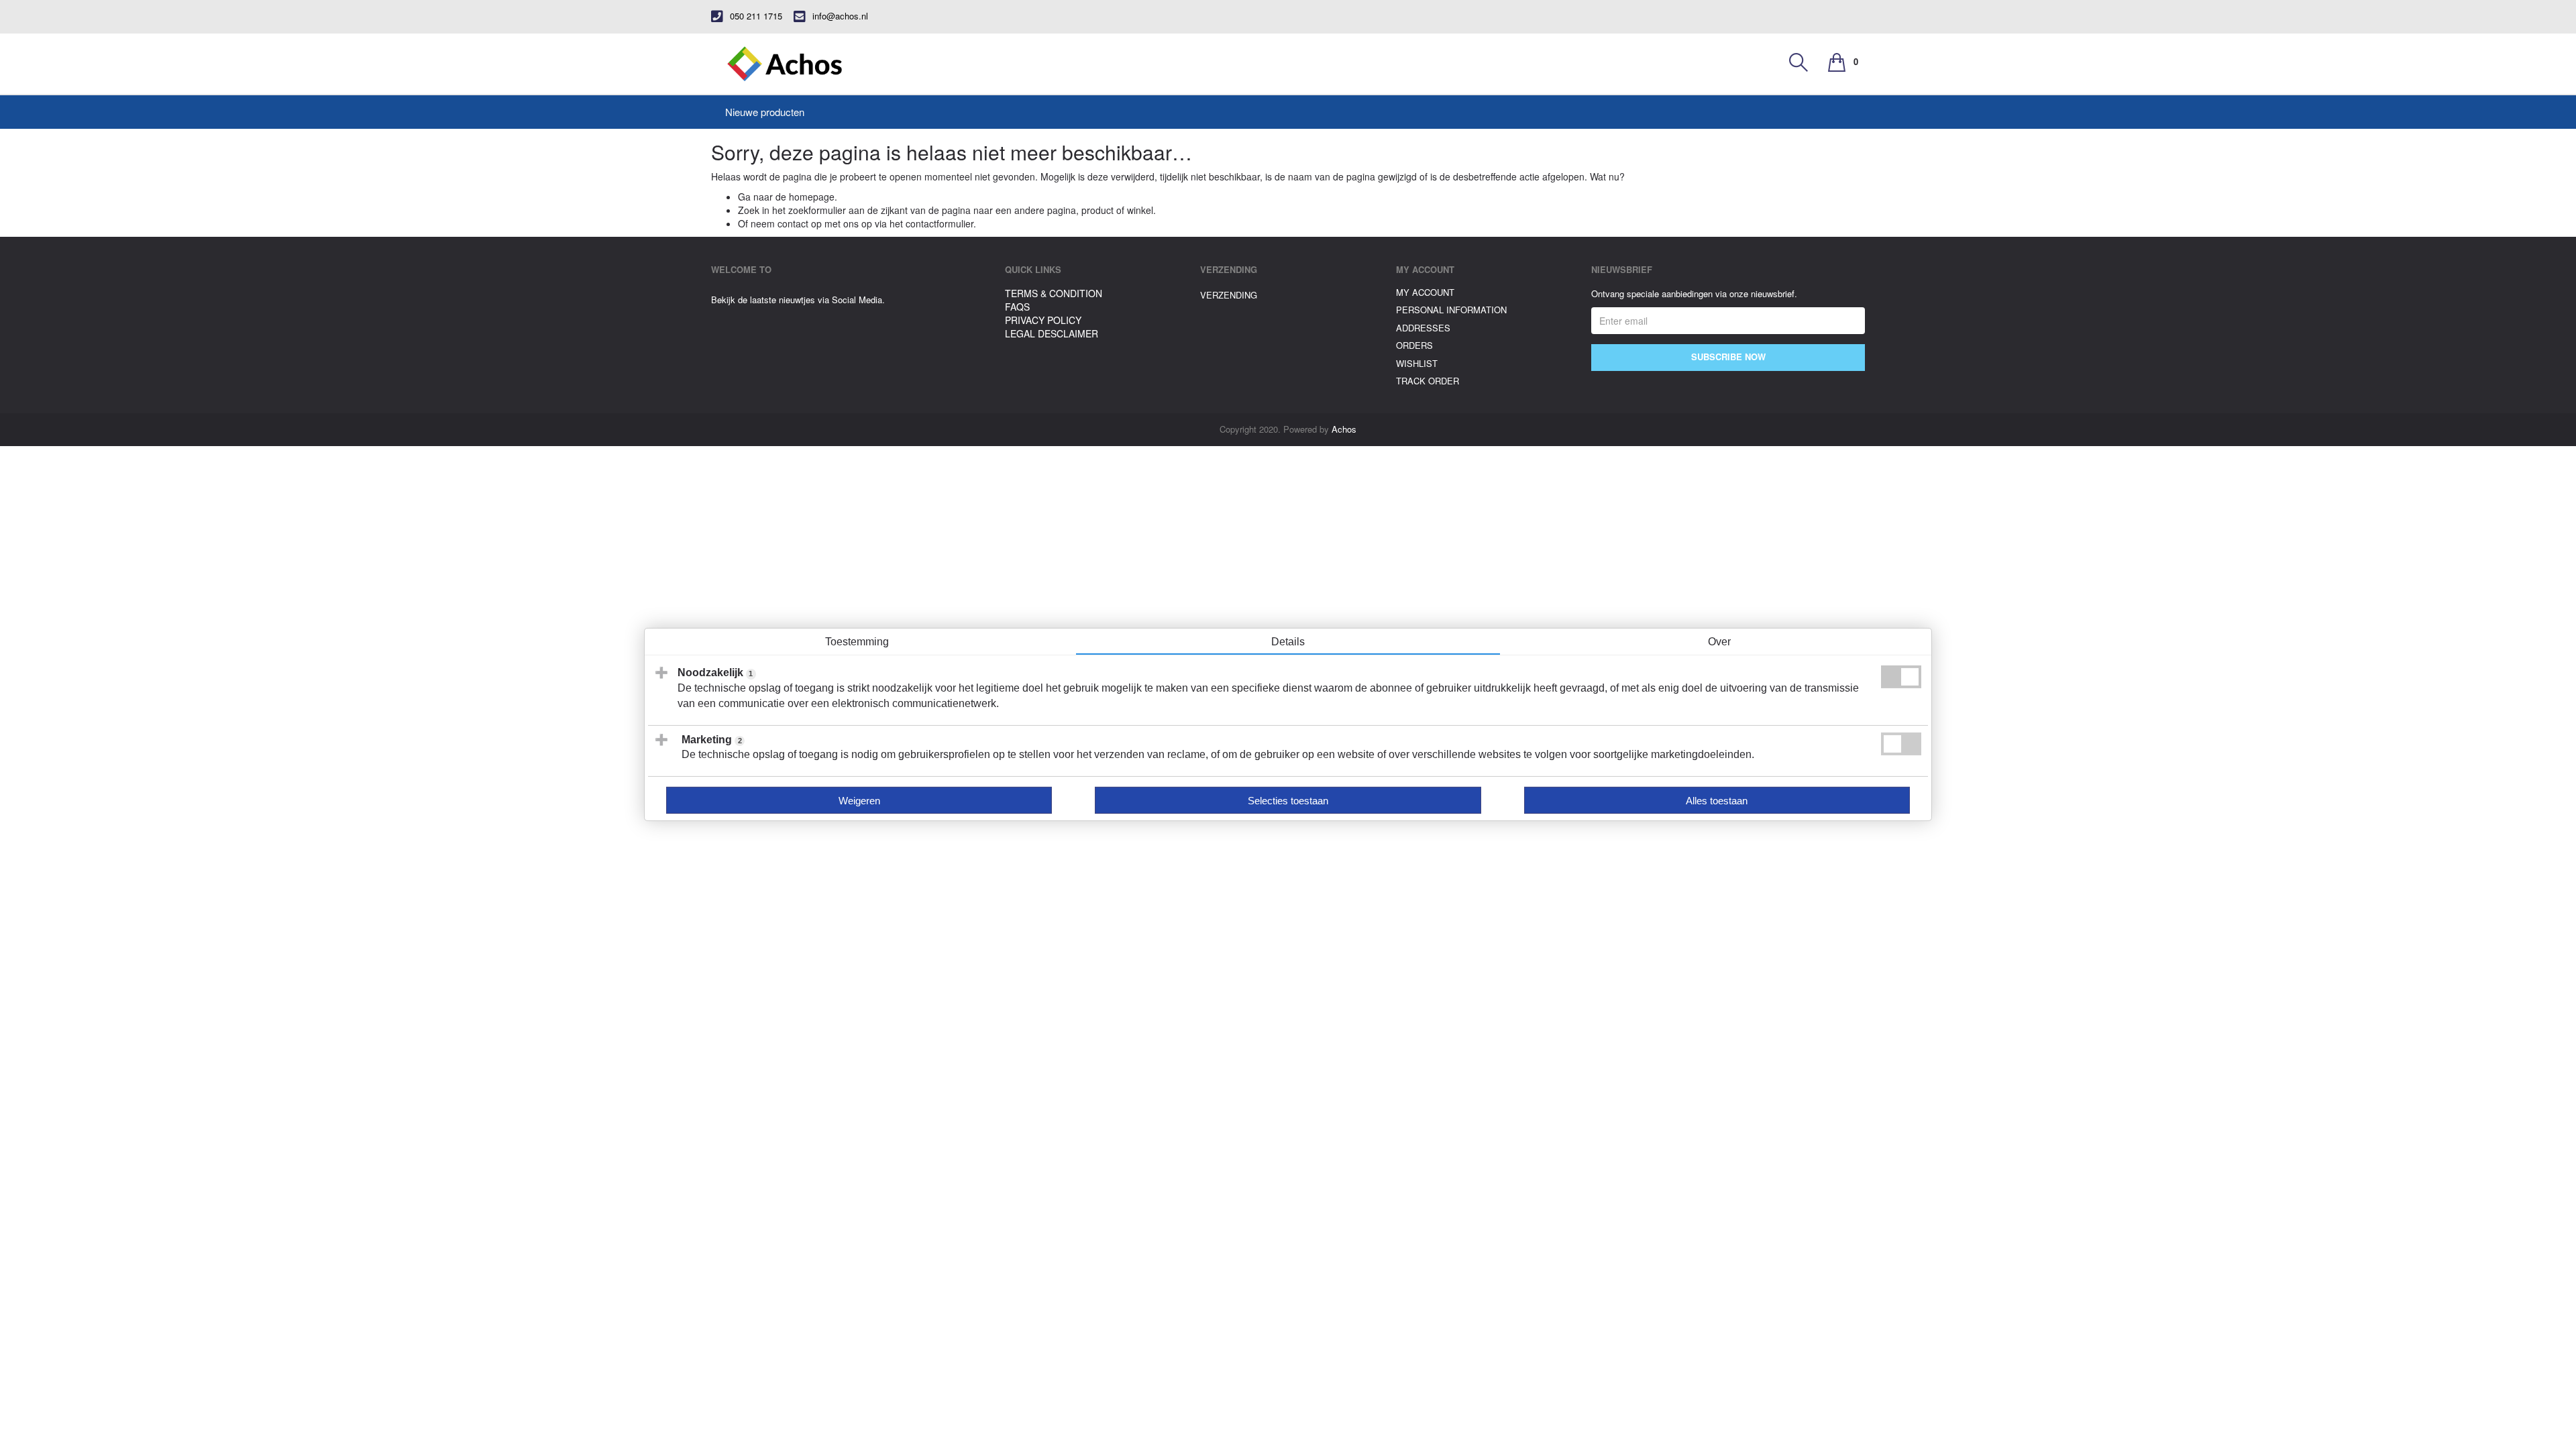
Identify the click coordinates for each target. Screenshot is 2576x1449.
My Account (1425, 292)
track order (1428, 381)
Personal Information (1451, 310)
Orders (1414, 345)
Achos (1344, 429)
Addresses (1423, 328)
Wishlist (1417, 363)
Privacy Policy (1043, 320)
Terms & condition (1054, 293)
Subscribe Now (1728, 357)
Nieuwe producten (765, 112)
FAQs (1017, 307)
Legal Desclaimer (1052, 333)
